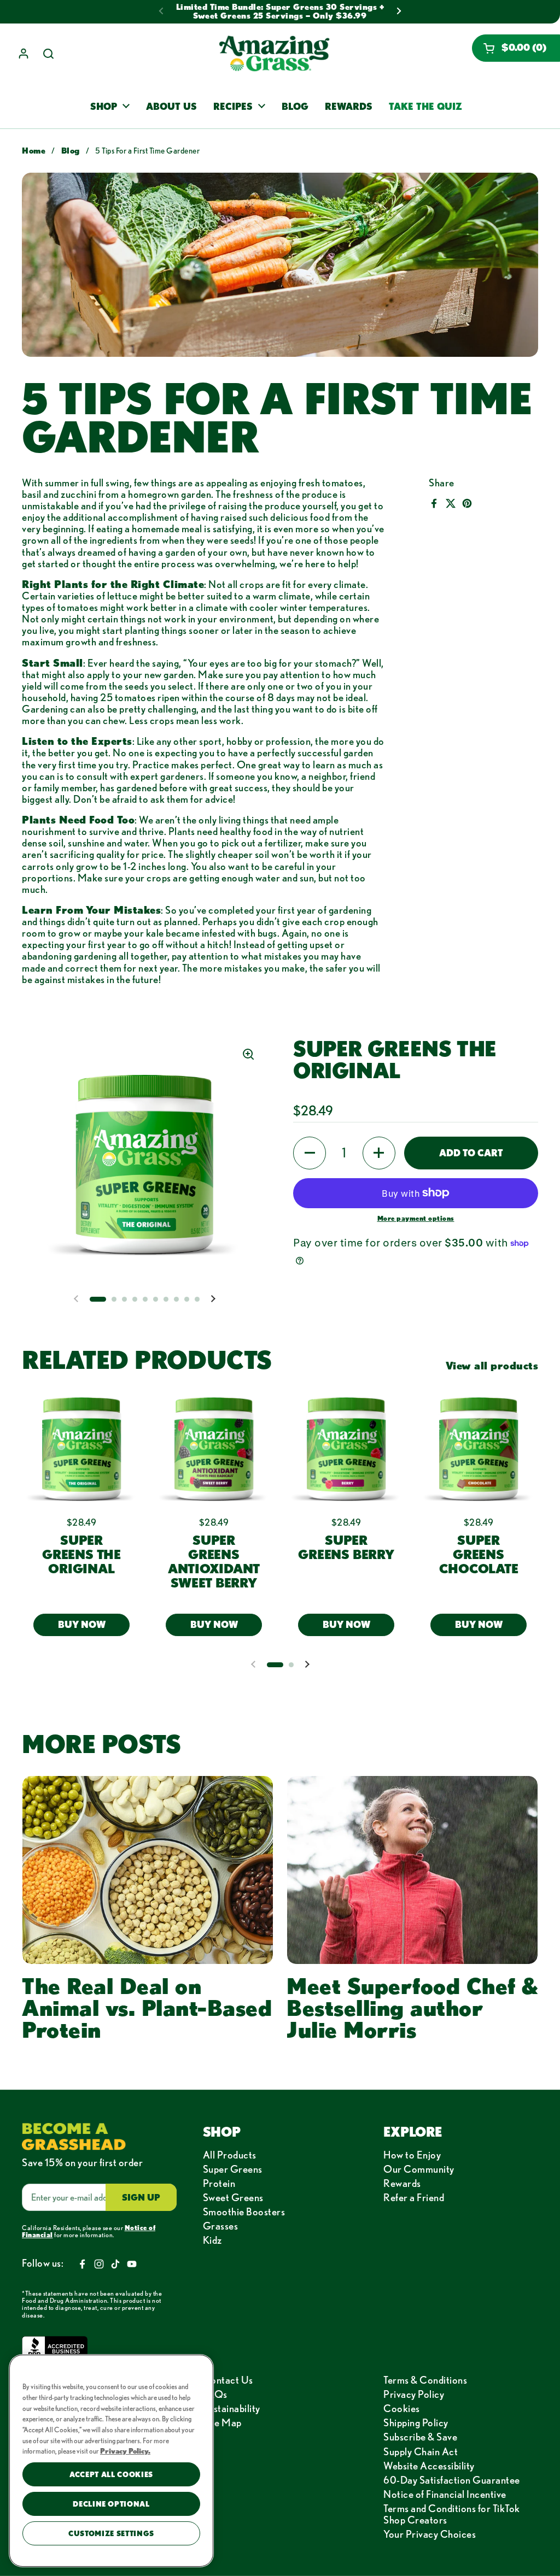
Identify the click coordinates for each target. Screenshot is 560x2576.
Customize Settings (111, 2533)
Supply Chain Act (421, 2451)
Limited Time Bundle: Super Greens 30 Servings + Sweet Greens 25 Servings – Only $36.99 (280, 11)
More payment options (416, 1218)
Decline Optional (111, 2504)
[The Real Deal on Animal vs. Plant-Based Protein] (148, 1870)
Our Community (419, 2169)
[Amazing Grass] (274, 54)
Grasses (221, 2226)
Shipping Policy (416, 2422)
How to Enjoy (412, 2155)
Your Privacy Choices (430, 2534)
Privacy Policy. (125, 2451)
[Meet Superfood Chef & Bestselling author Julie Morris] (412, 1870)
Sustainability (232, 2408)
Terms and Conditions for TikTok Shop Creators (452, 2514)
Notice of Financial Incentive (445, 2494)
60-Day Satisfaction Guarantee (452, 2480)
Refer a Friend (414, 2197)
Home (34, 151)
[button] (516, 48)
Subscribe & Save (420, 2437)
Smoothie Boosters (244, 2212)
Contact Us (228, 2380)
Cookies (402, 2408)
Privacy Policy (414, 2394)
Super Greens (233, 2169)
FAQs (215, 2394)
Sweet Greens (233, 2197)
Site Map (222, 2422)
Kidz (212, 2240)
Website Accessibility (429, 2466)
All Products (230, 2155)
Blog (71, 151)
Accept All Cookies (111, 2474)
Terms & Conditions (425, 2380)
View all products (492, 1365)
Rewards (402, 2183)
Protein (219, 2183)
